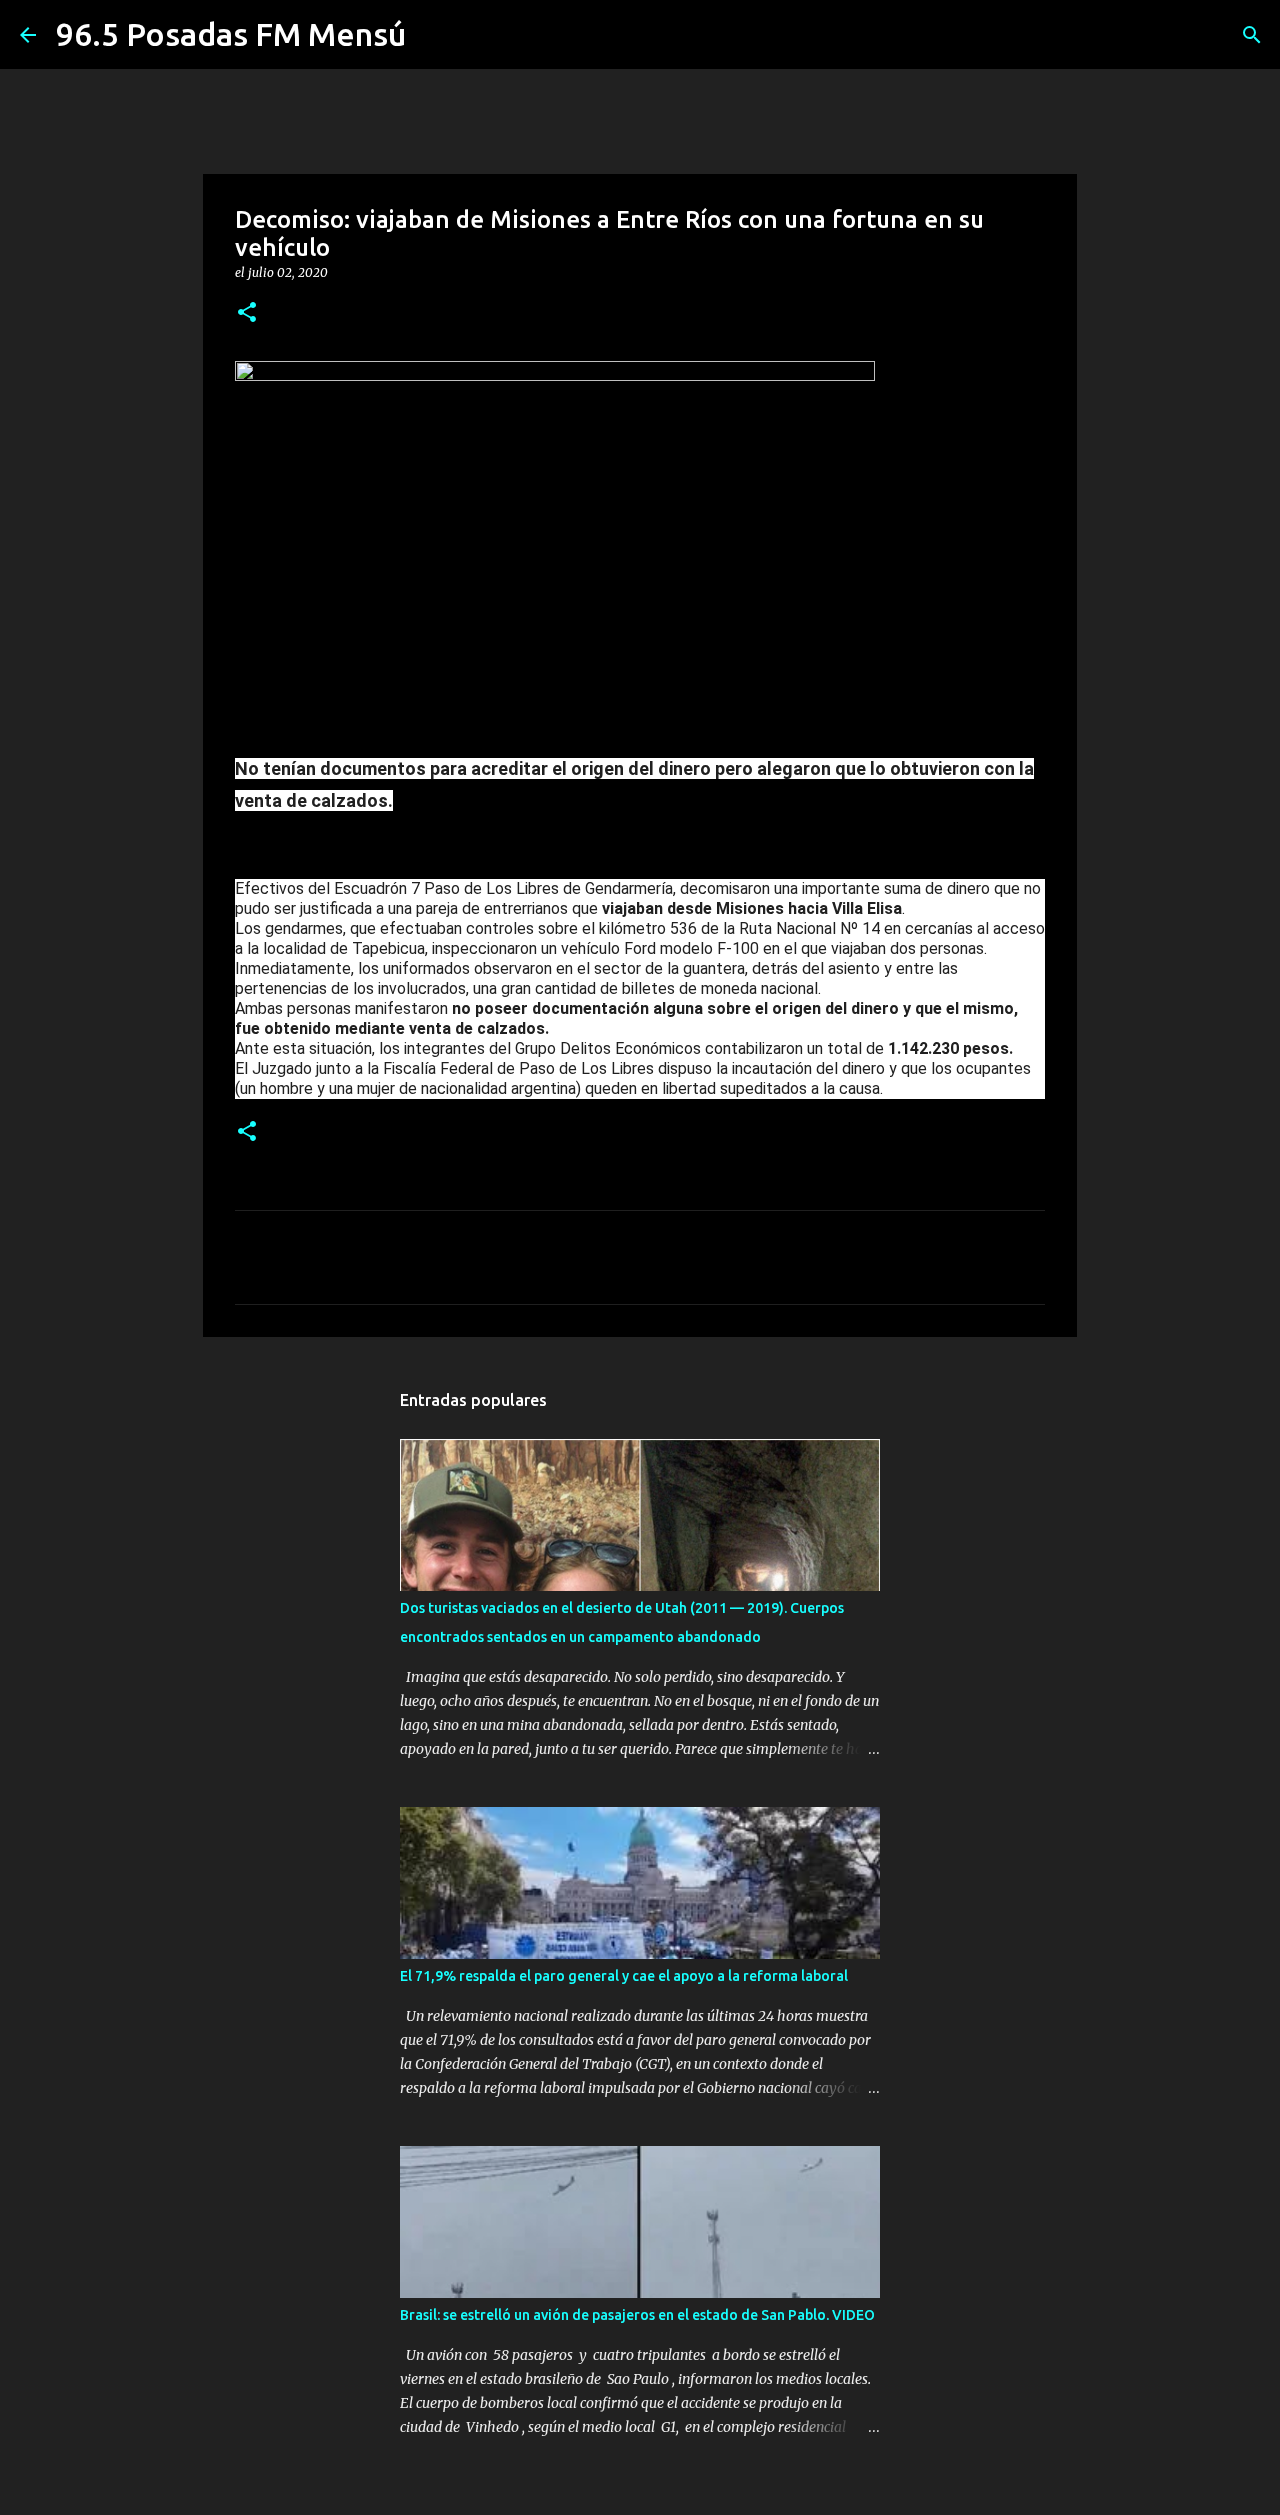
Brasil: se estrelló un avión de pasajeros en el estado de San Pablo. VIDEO (637, 2315)
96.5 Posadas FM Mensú (231, 34)
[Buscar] (1252, 35)
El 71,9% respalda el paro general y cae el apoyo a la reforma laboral (624, 1976)
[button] (247, 313)
